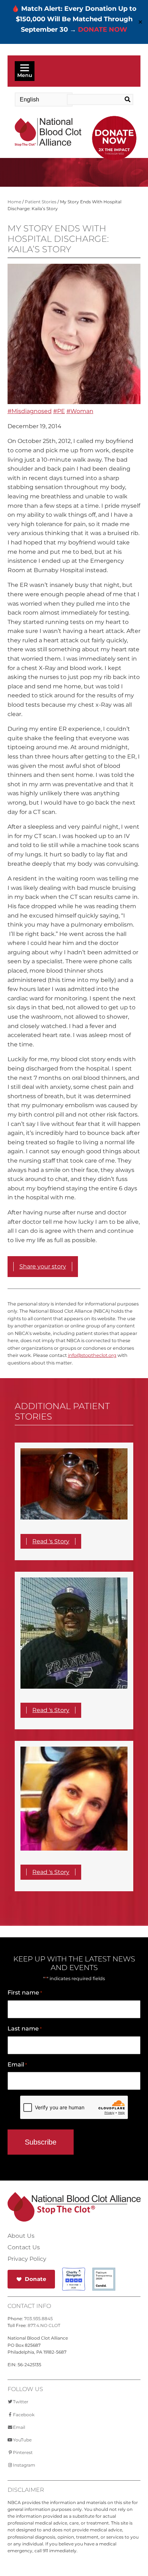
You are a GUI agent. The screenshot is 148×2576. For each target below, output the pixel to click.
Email (17, 2065)
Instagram (24, 2465)
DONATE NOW (103, 30)
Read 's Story (51, 1541)
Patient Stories (41, 202)
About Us (21, 2236)
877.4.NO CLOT (44, 2325)
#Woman (80, 411)
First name (25, 1993)
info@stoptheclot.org (92, 1355)
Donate (36, 2279)
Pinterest (23, 2452)
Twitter (21, 2402)
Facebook (24, 2415)
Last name (25, 2029)
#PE (59, 411)
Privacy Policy (27, 2259)
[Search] (126, 100)
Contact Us (24, 2247)
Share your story (43, 1266)
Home (14, 202)
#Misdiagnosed (30, 411)
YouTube (22, 2440)
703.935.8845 (38, 2319)
